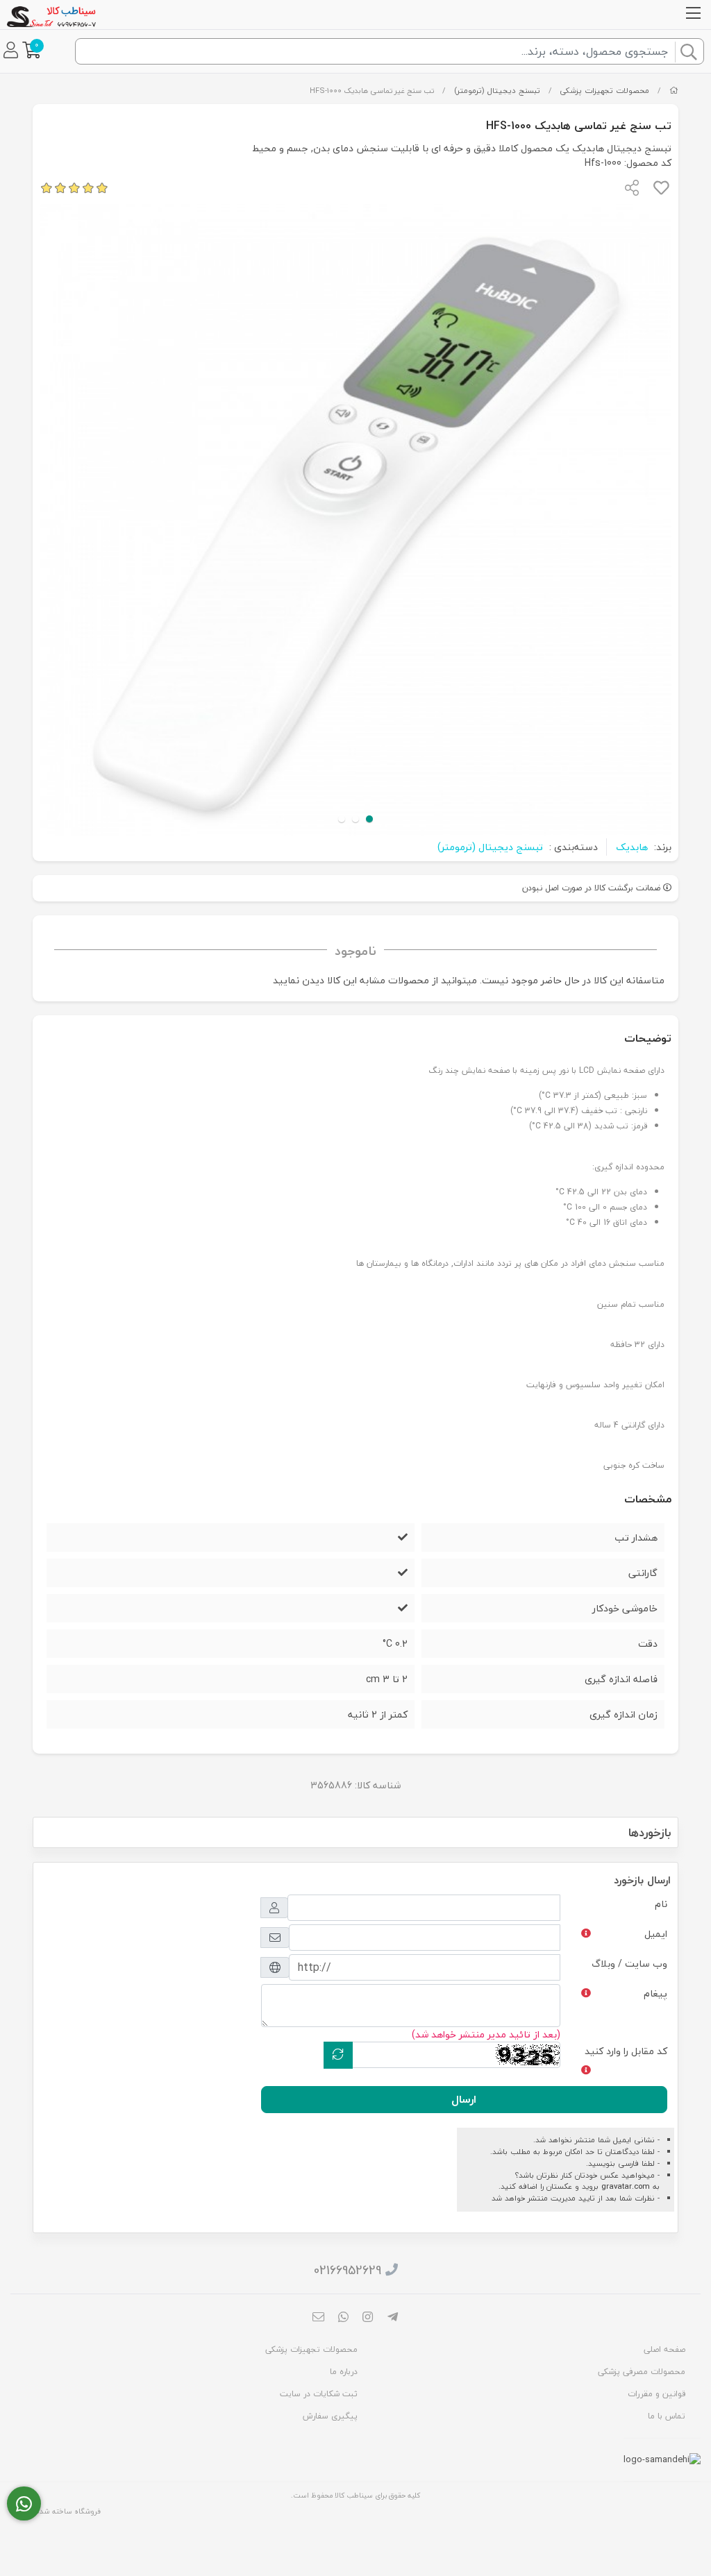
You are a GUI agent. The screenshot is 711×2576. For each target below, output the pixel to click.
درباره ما (344, 2372)
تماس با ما (667, 2416)
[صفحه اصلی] (674, 91)
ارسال (464, 2099)
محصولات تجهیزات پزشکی (604, 91)
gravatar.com (626, 2186)
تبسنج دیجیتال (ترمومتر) (497, 91)
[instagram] (368, 2318)
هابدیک (632, 847)
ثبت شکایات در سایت (319, 2394)
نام (661, 1904)
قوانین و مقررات (656, 2394)
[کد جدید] (338, 2055)
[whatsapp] (343, 2318)
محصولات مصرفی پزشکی (642, 2372)
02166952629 (348, 2270)
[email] (319, 2318)
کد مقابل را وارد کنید (626, 2051)
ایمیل (656, 1934)
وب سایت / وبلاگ (629, 1964)
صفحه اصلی (664, 2349)
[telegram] (393, 2318)
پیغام (655, 1993)
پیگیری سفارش (330, 2416)
